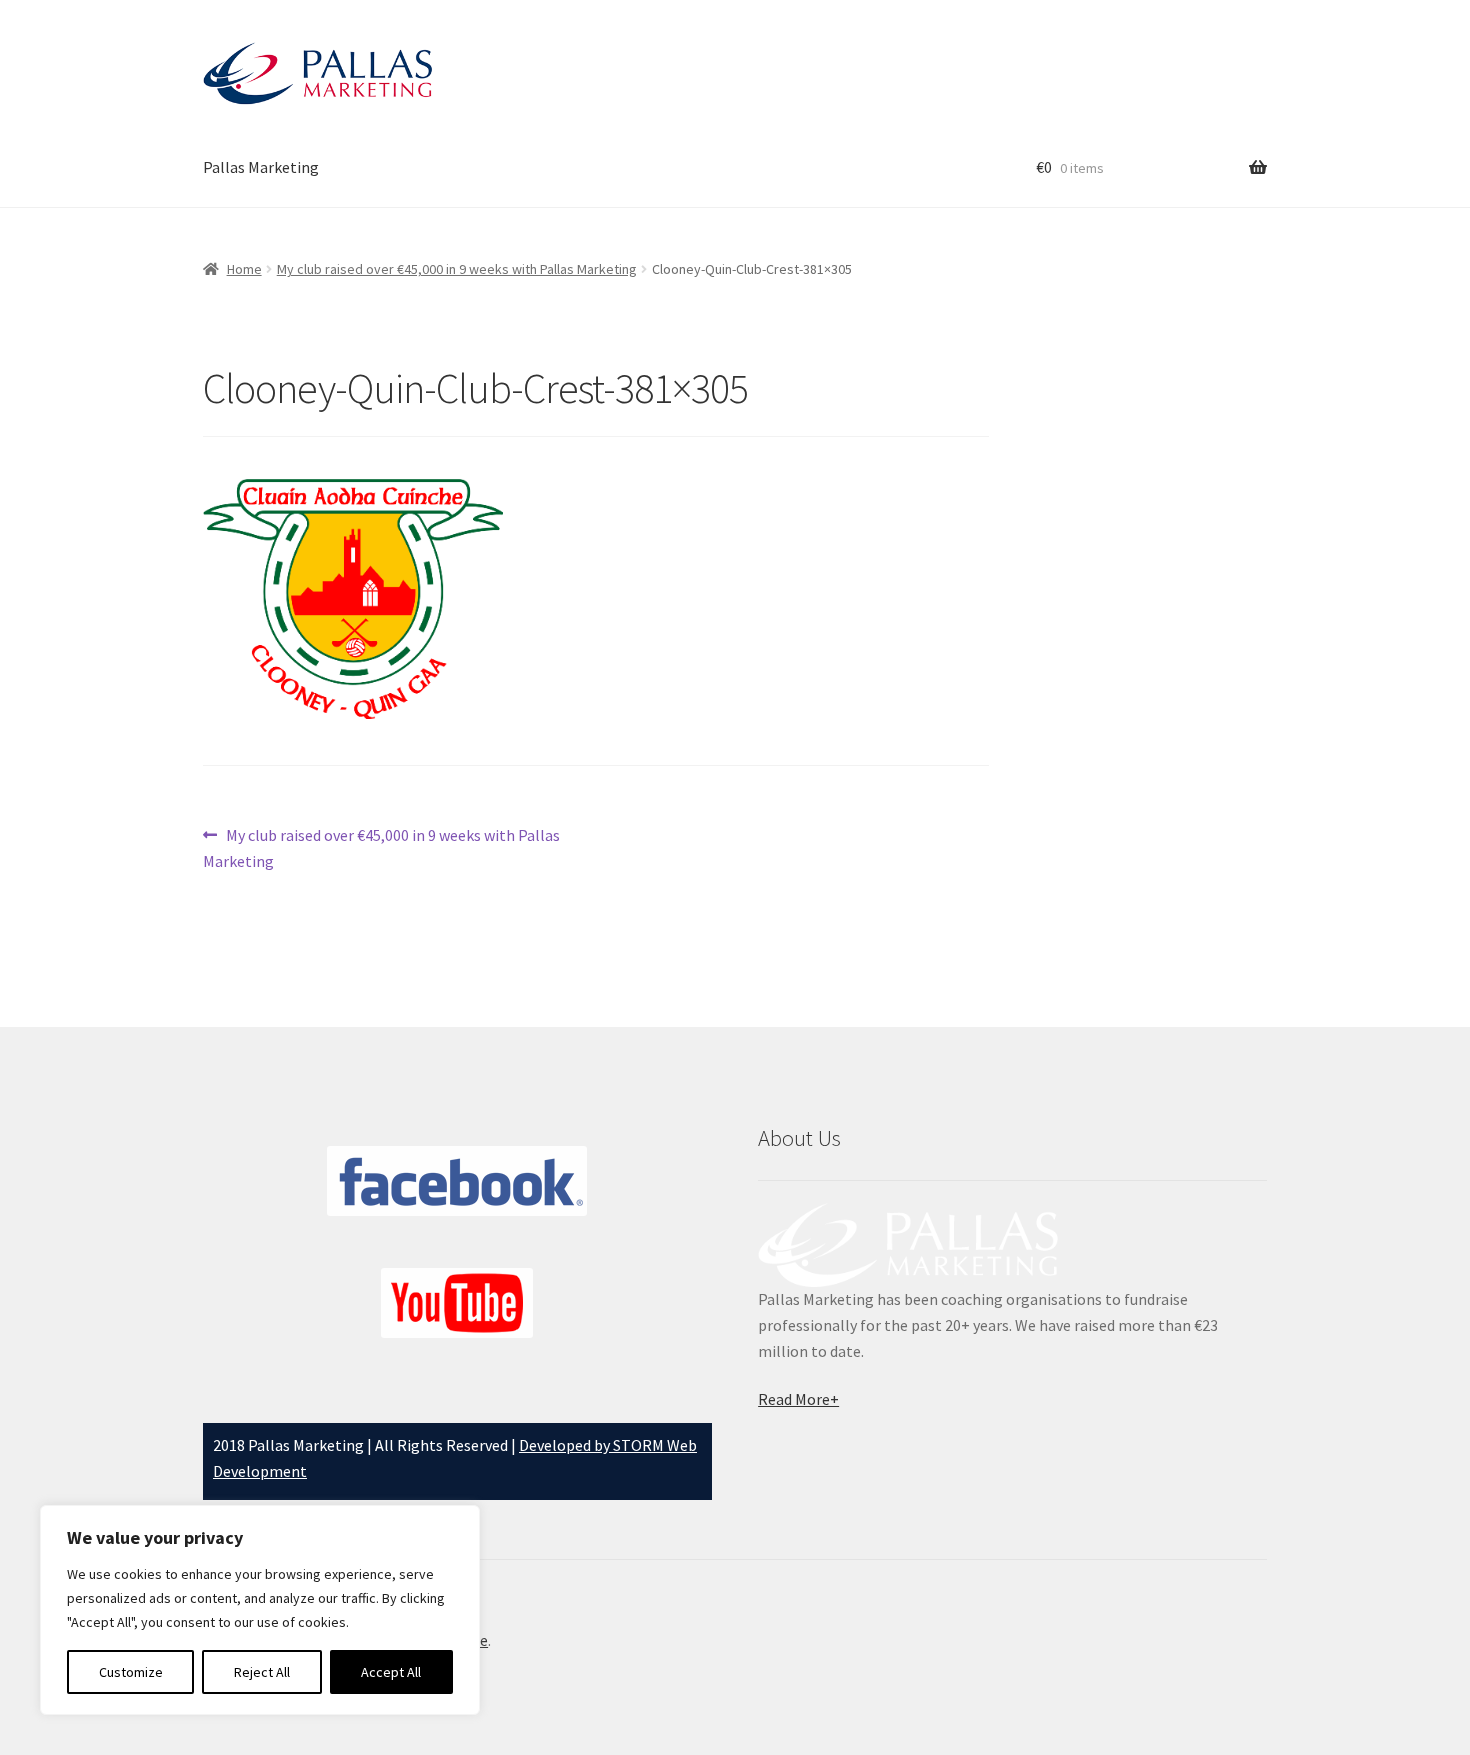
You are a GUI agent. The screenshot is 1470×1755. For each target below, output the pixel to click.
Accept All (391, 1672)
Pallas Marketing (261, 167)
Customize (131, 1672)
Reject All (262, 1672)
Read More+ (798, 1399)
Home (244, 269)
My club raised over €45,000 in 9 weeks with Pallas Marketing (457, 269)
